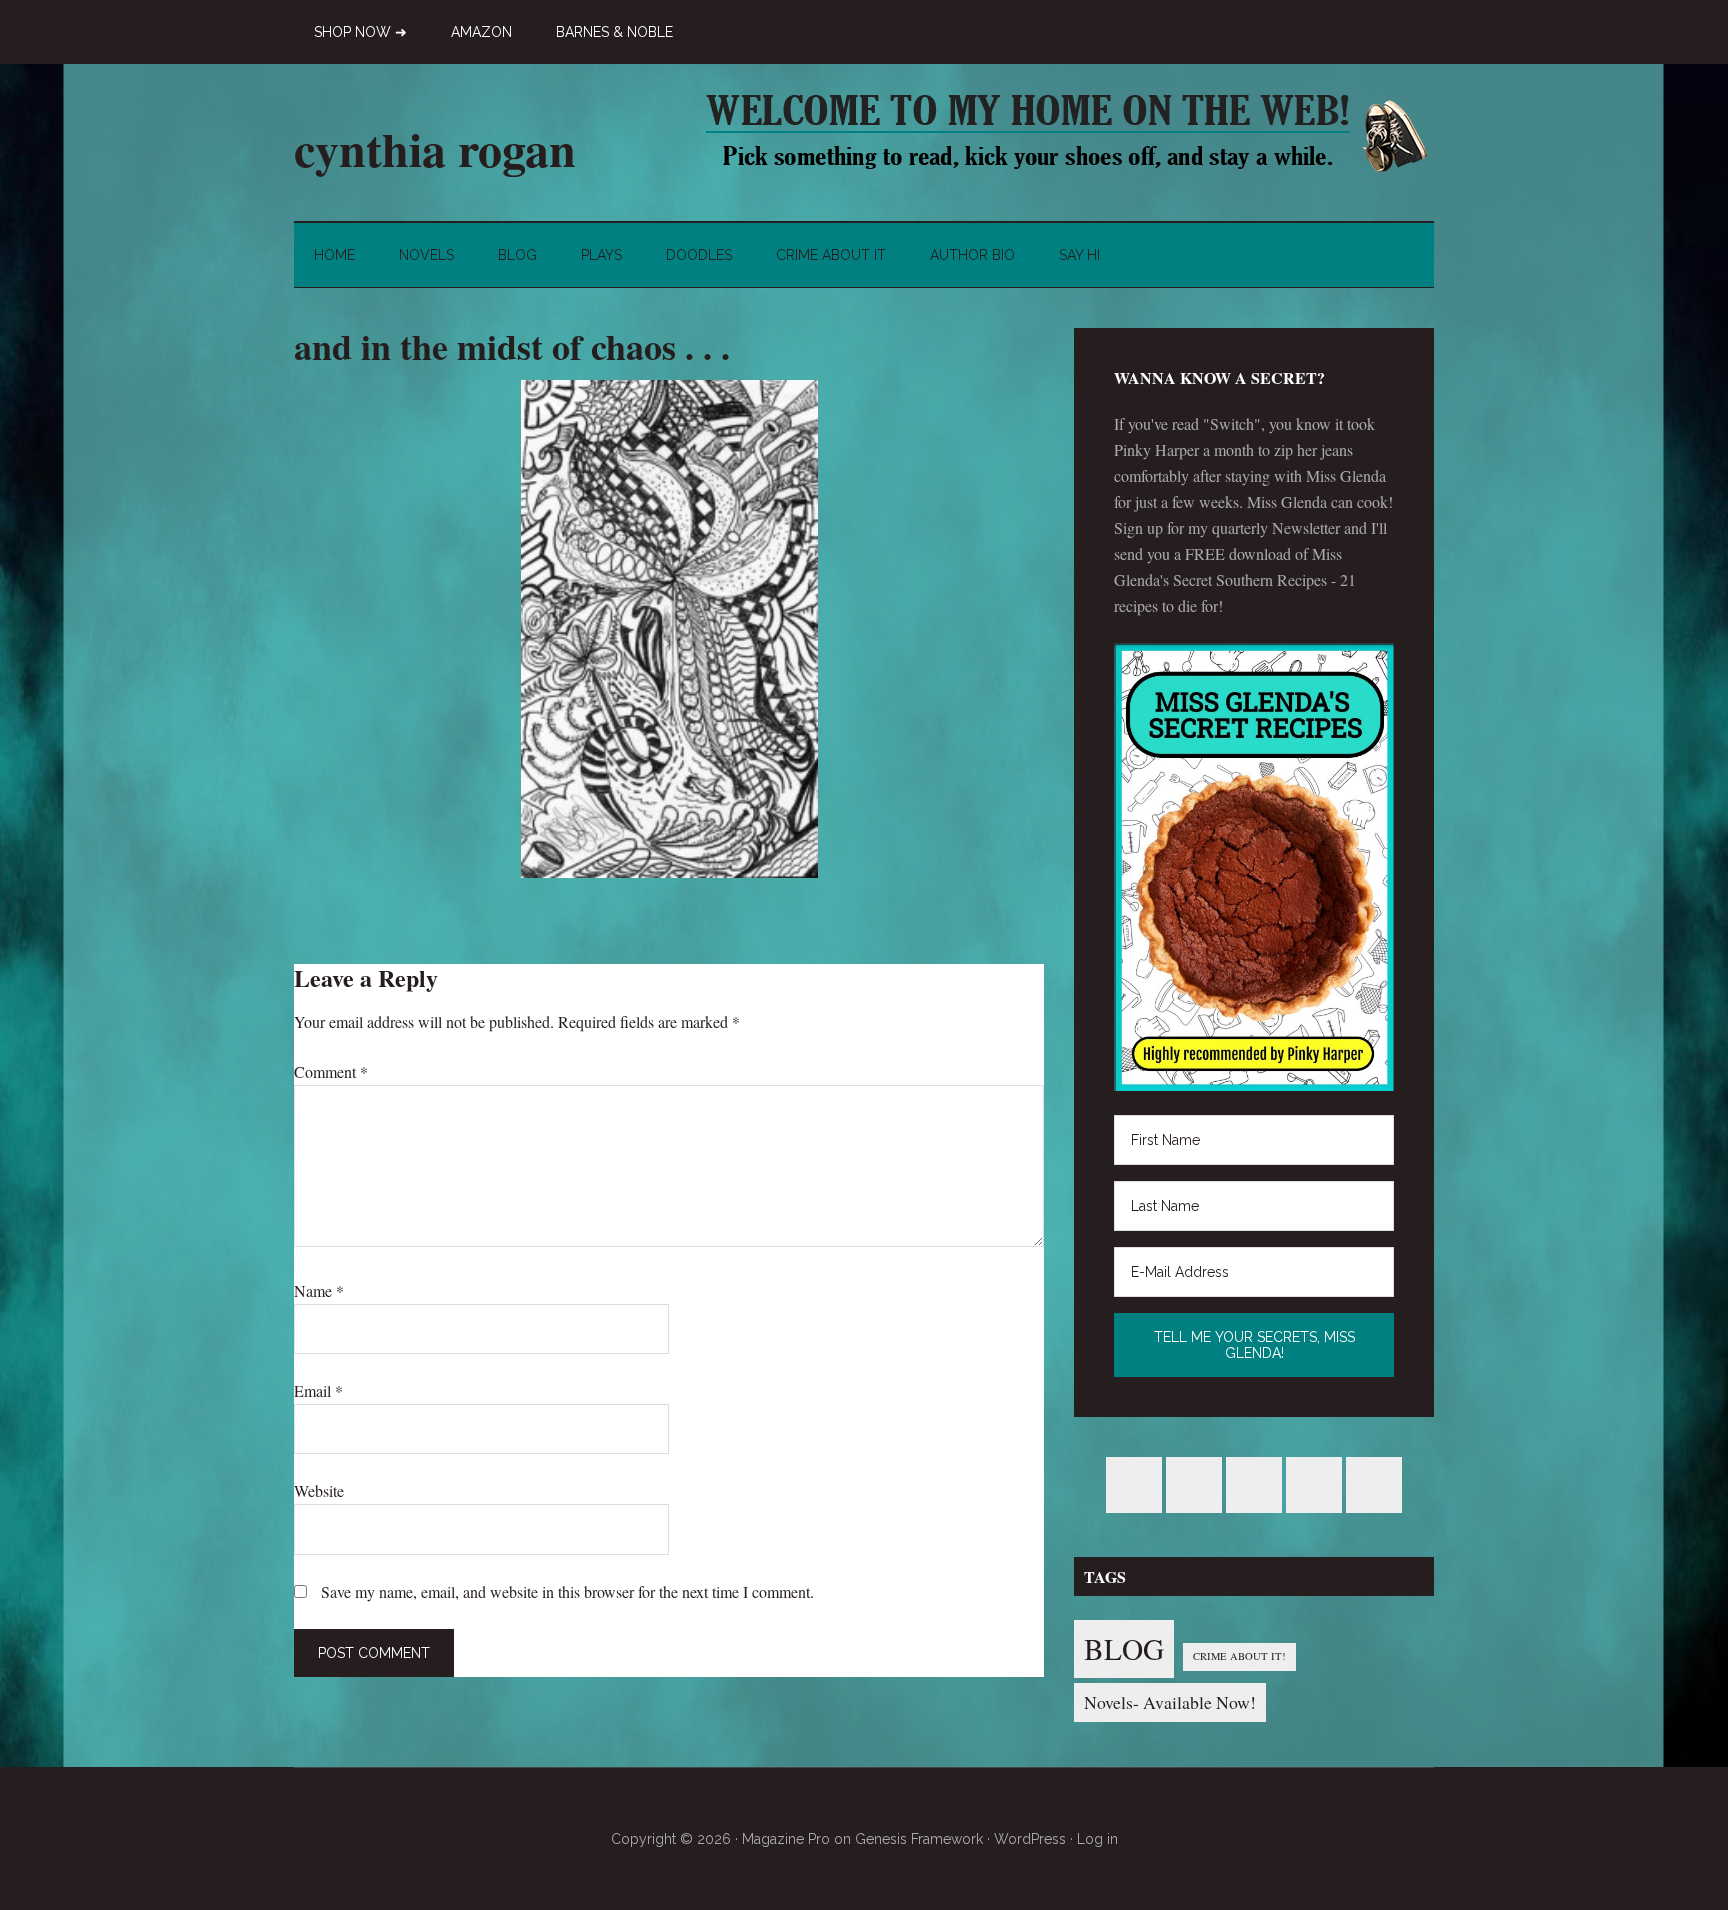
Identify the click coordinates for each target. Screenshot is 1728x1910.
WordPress (1030, 1839)
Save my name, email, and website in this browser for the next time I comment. (567, 1591)
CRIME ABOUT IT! (1239, 1656)
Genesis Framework (919, 1839)
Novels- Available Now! (1170, 1702)
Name (319, 1290)
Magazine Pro (786, 1839)
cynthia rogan (435, 148)
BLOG (1124, 1648)
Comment (331, 1071)
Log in (1097, 1839)
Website (319, 1490)
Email (318, 1390)
